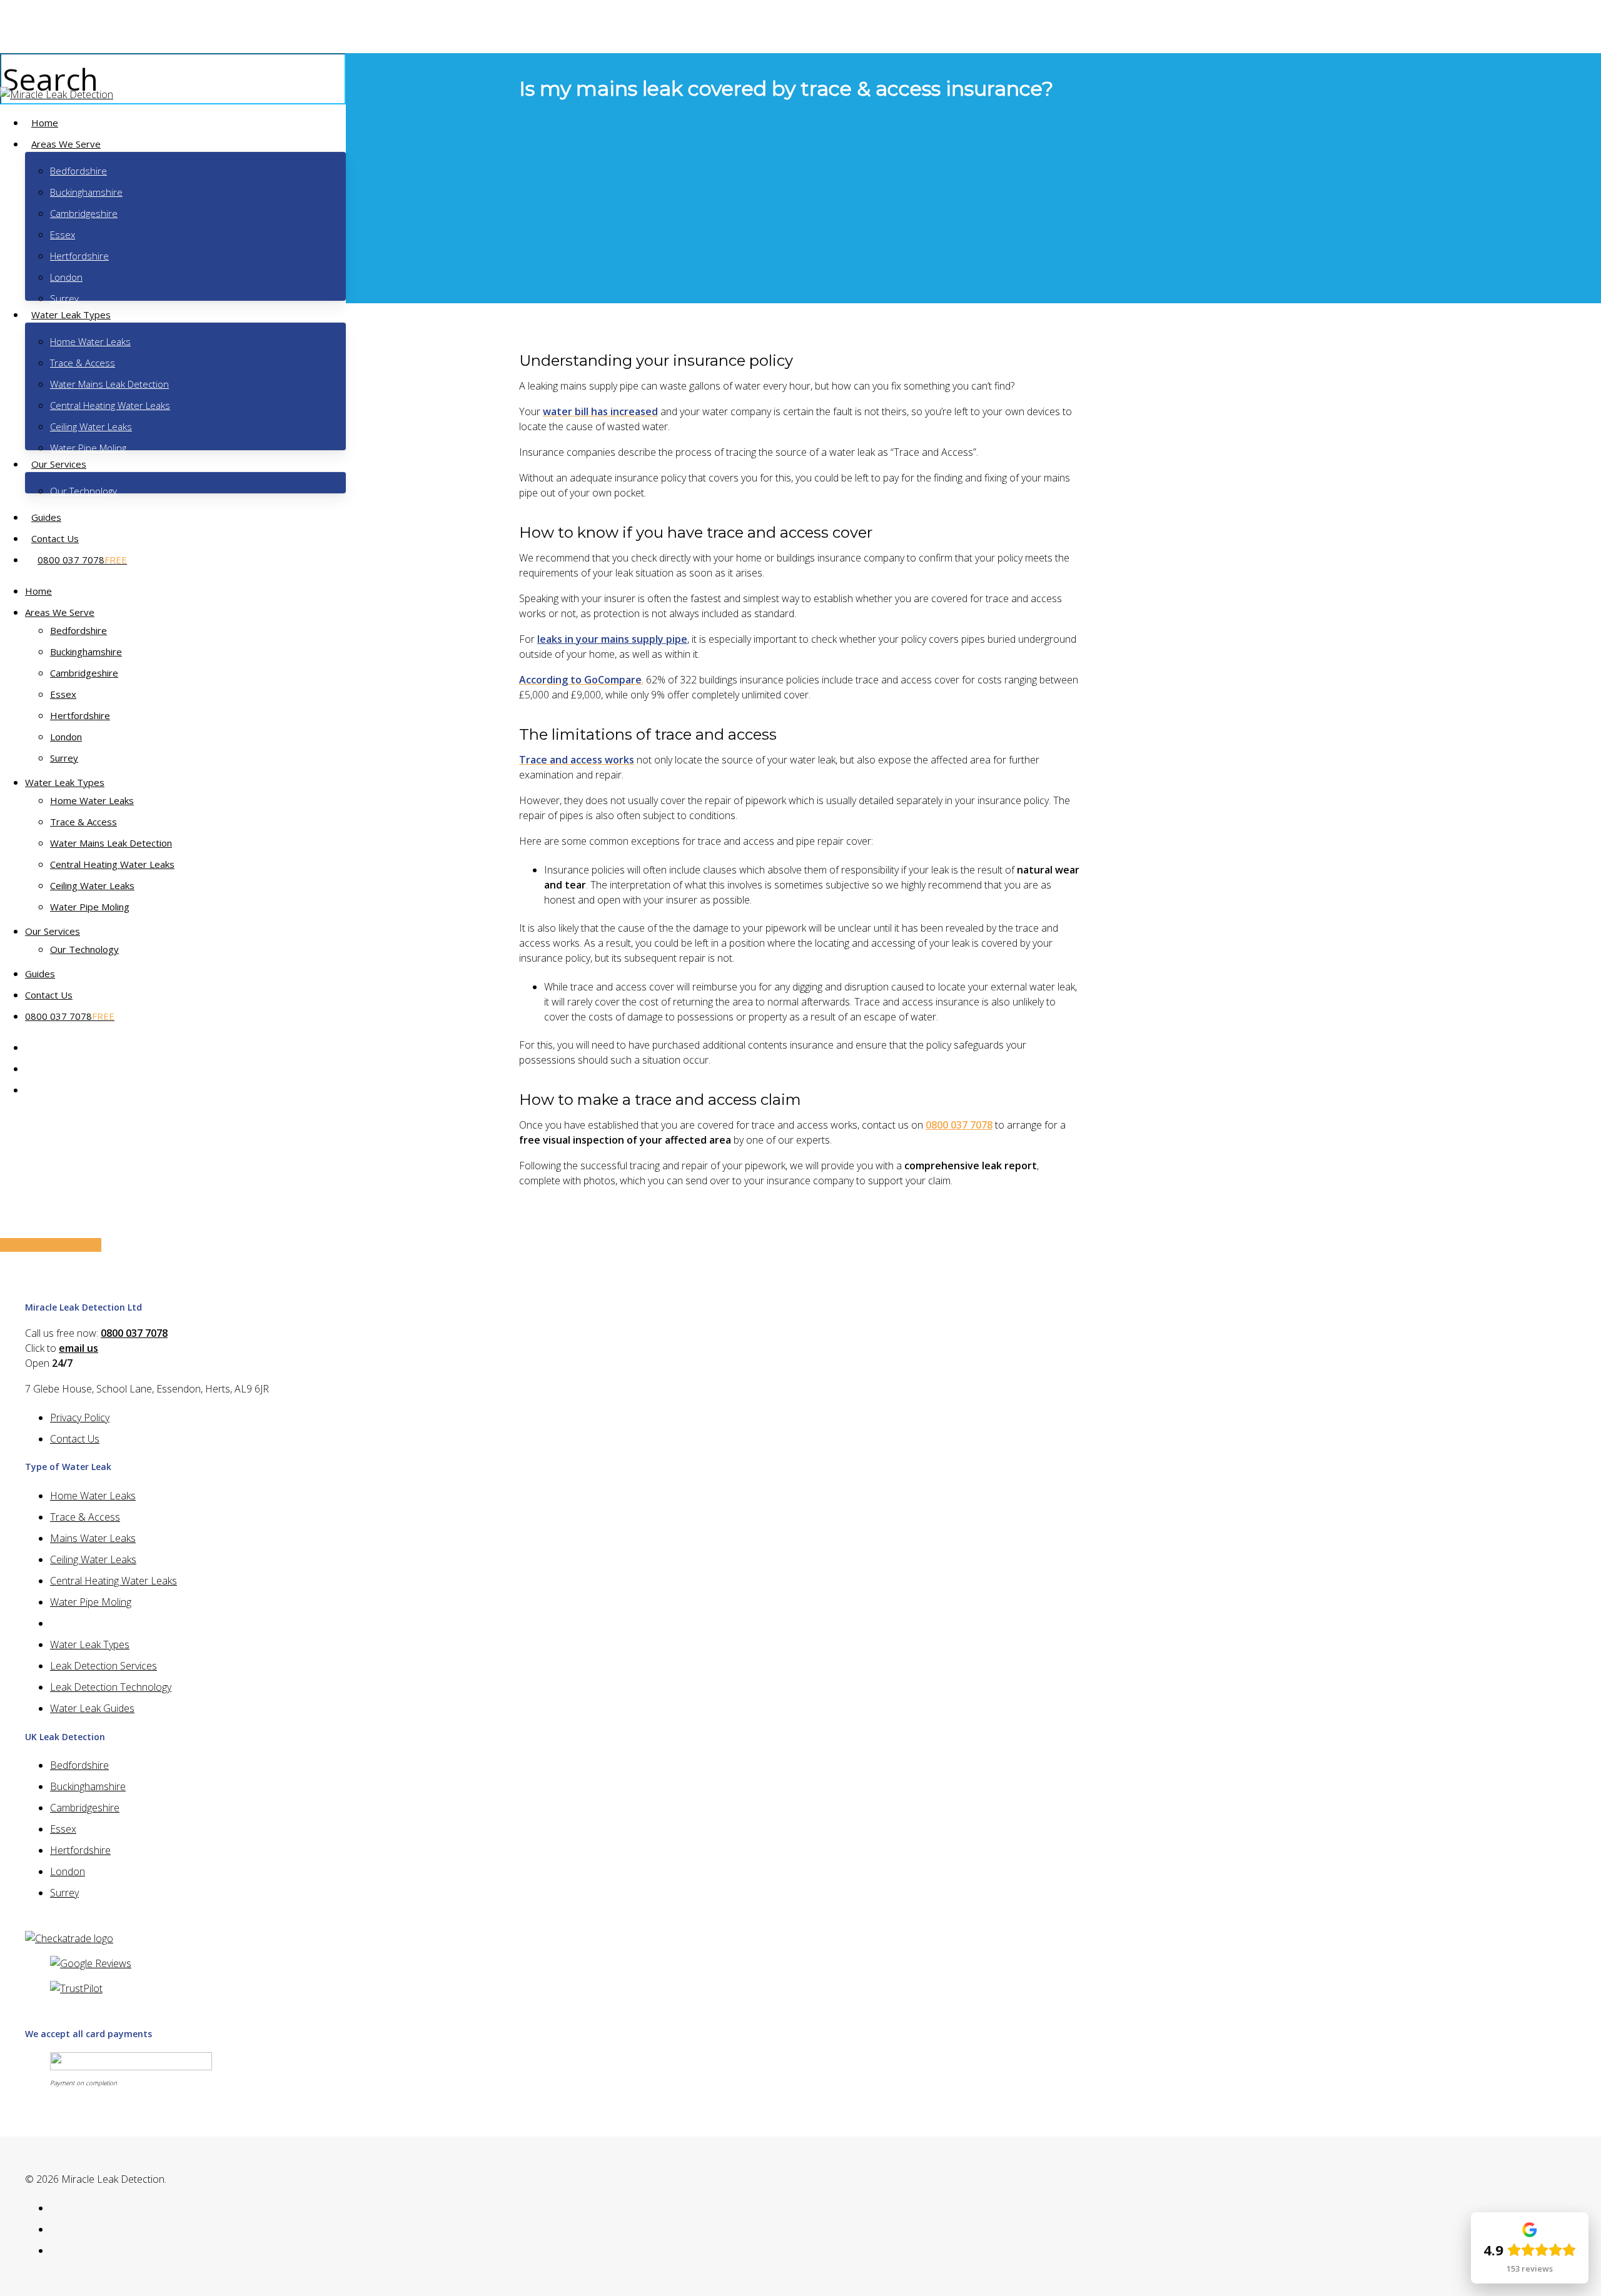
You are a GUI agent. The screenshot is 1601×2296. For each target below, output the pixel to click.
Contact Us (49, 995)
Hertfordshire (80, 715)
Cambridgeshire (84, 673)
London (66, 737)
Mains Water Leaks (93, 1538)
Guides (40, 974)
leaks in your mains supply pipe (612, 639)
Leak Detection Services (104, 1666)
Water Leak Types (65, 782)
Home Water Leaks (92, 800)
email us (78, 1348)
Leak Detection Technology (111, 1687)
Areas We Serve (60, 612)
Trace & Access (83, 822)
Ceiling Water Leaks (92, 885)
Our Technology (84, 949)
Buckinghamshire (86, 652)
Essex (63, 694)
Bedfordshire (78, 630)
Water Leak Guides (92, 1708)
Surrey (64, 758)
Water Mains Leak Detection (111, 843)
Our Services (53, 931)
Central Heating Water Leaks (112, 864)
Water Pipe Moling (90, 907)
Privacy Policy (80, 1417)
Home (38, 591)
